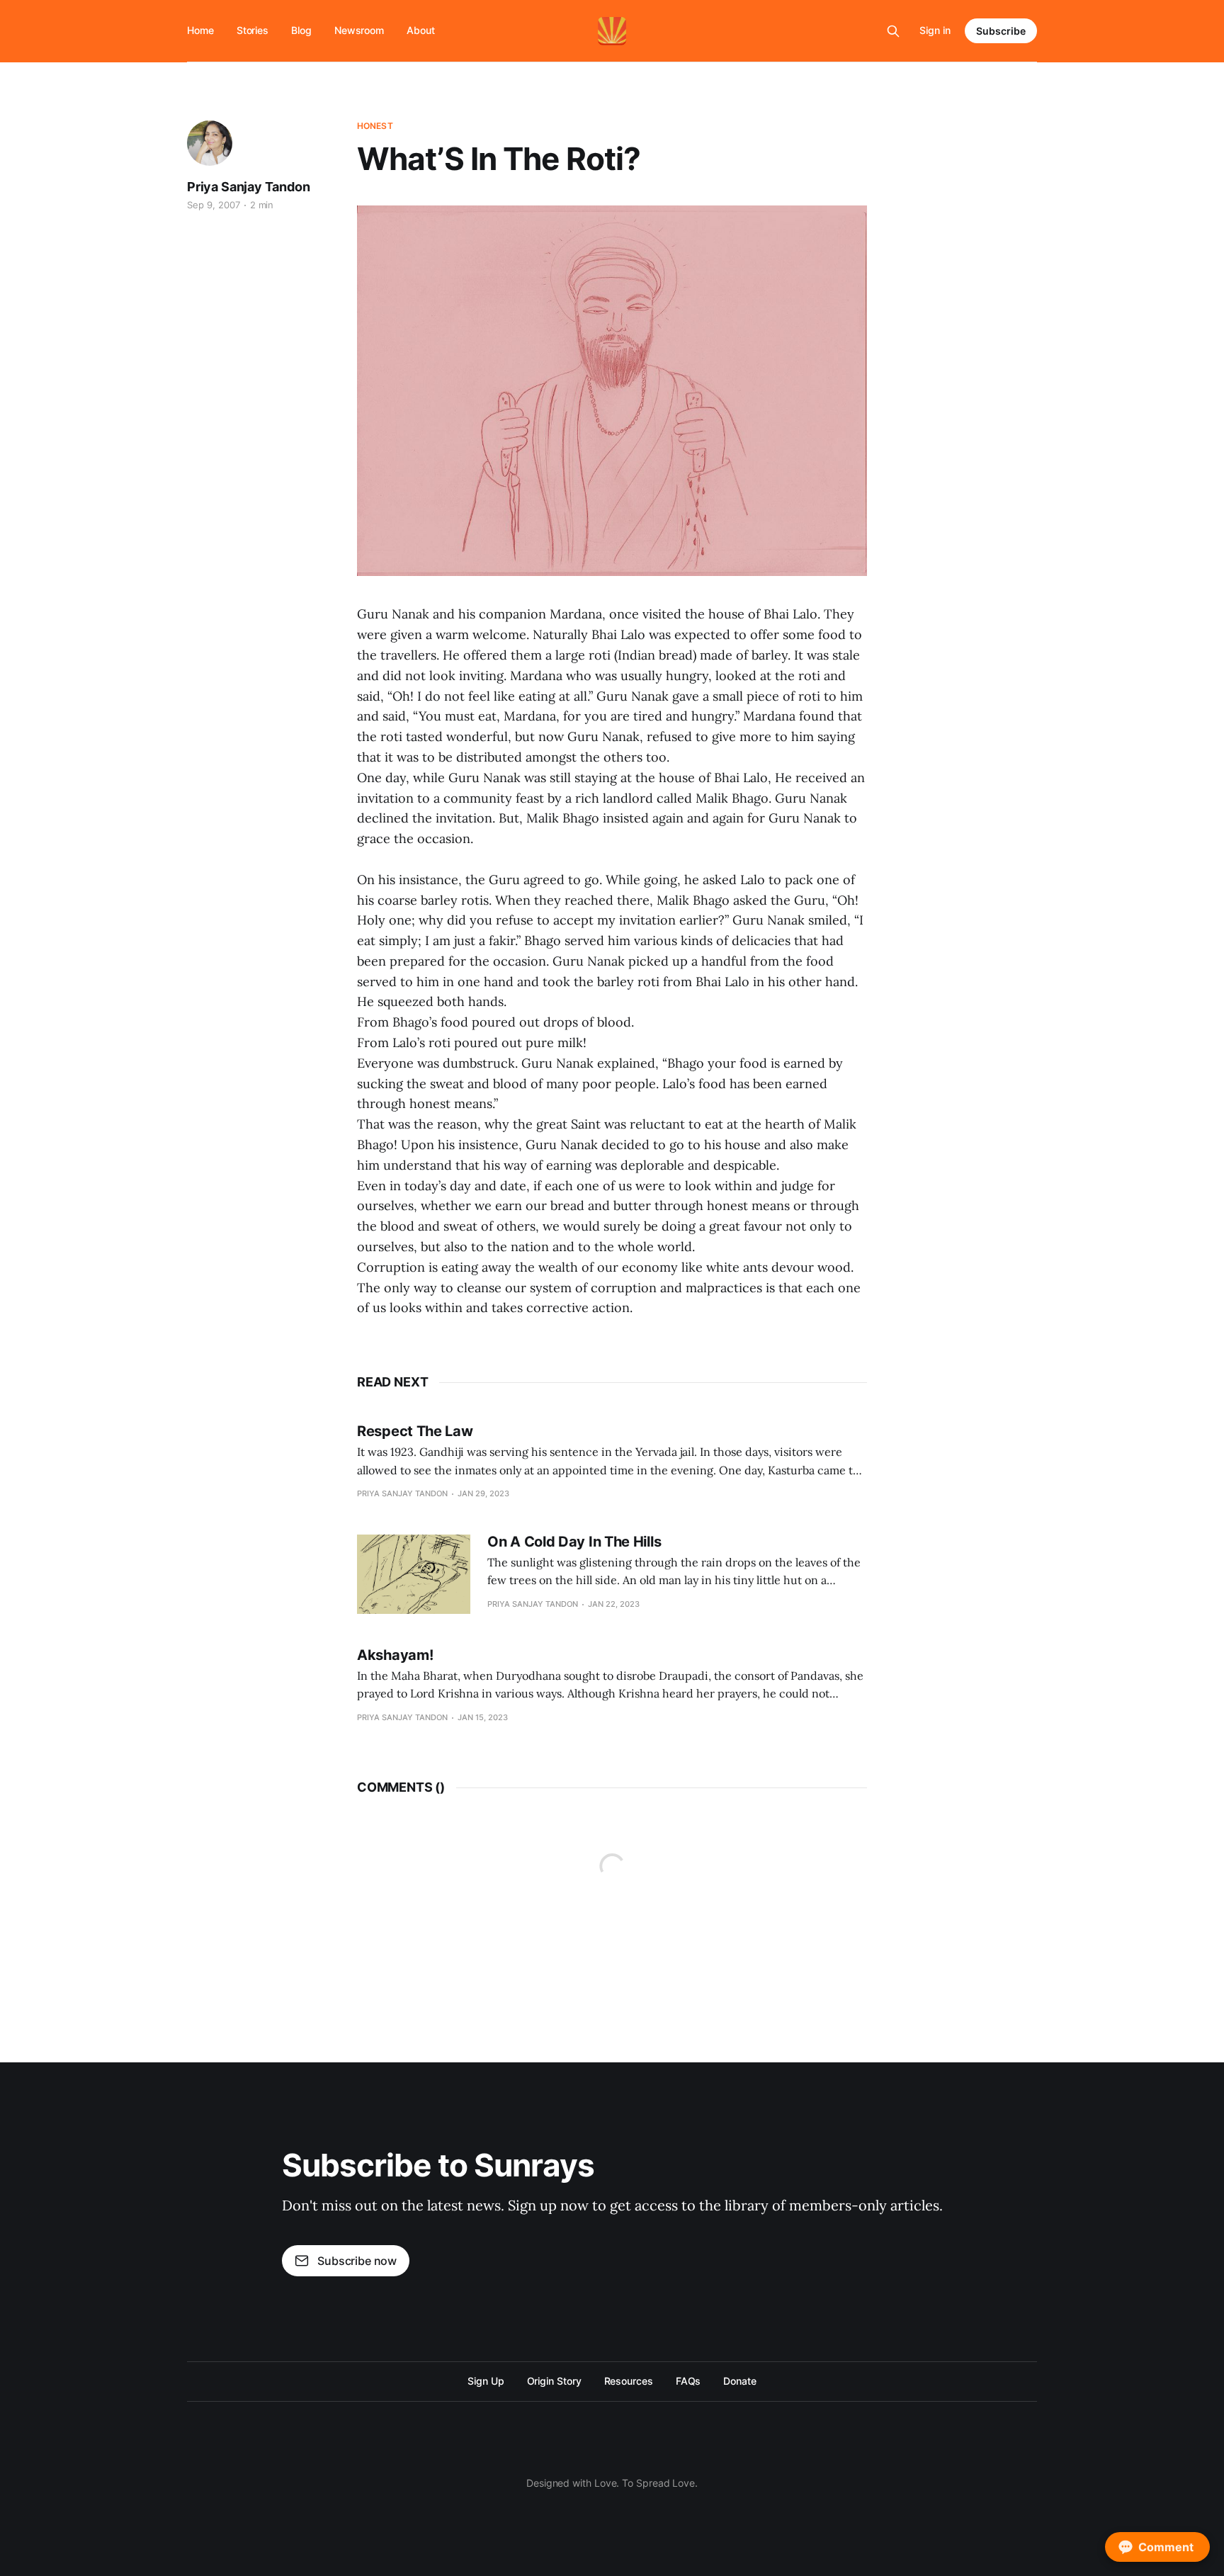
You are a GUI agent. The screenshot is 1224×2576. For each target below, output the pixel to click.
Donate (740, 2381)
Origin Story (554, 2381)
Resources (629, 2381)
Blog (301, 30)
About (421, 30)
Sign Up (486, 2381)
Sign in (935, 30)
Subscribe (1001, 31)
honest (375, 126)
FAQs (688, 2381)
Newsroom (359, 30)
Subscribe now (357, 2261)
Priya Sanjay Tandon (249, 187)
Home (200, 30)
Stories (253, 30)
